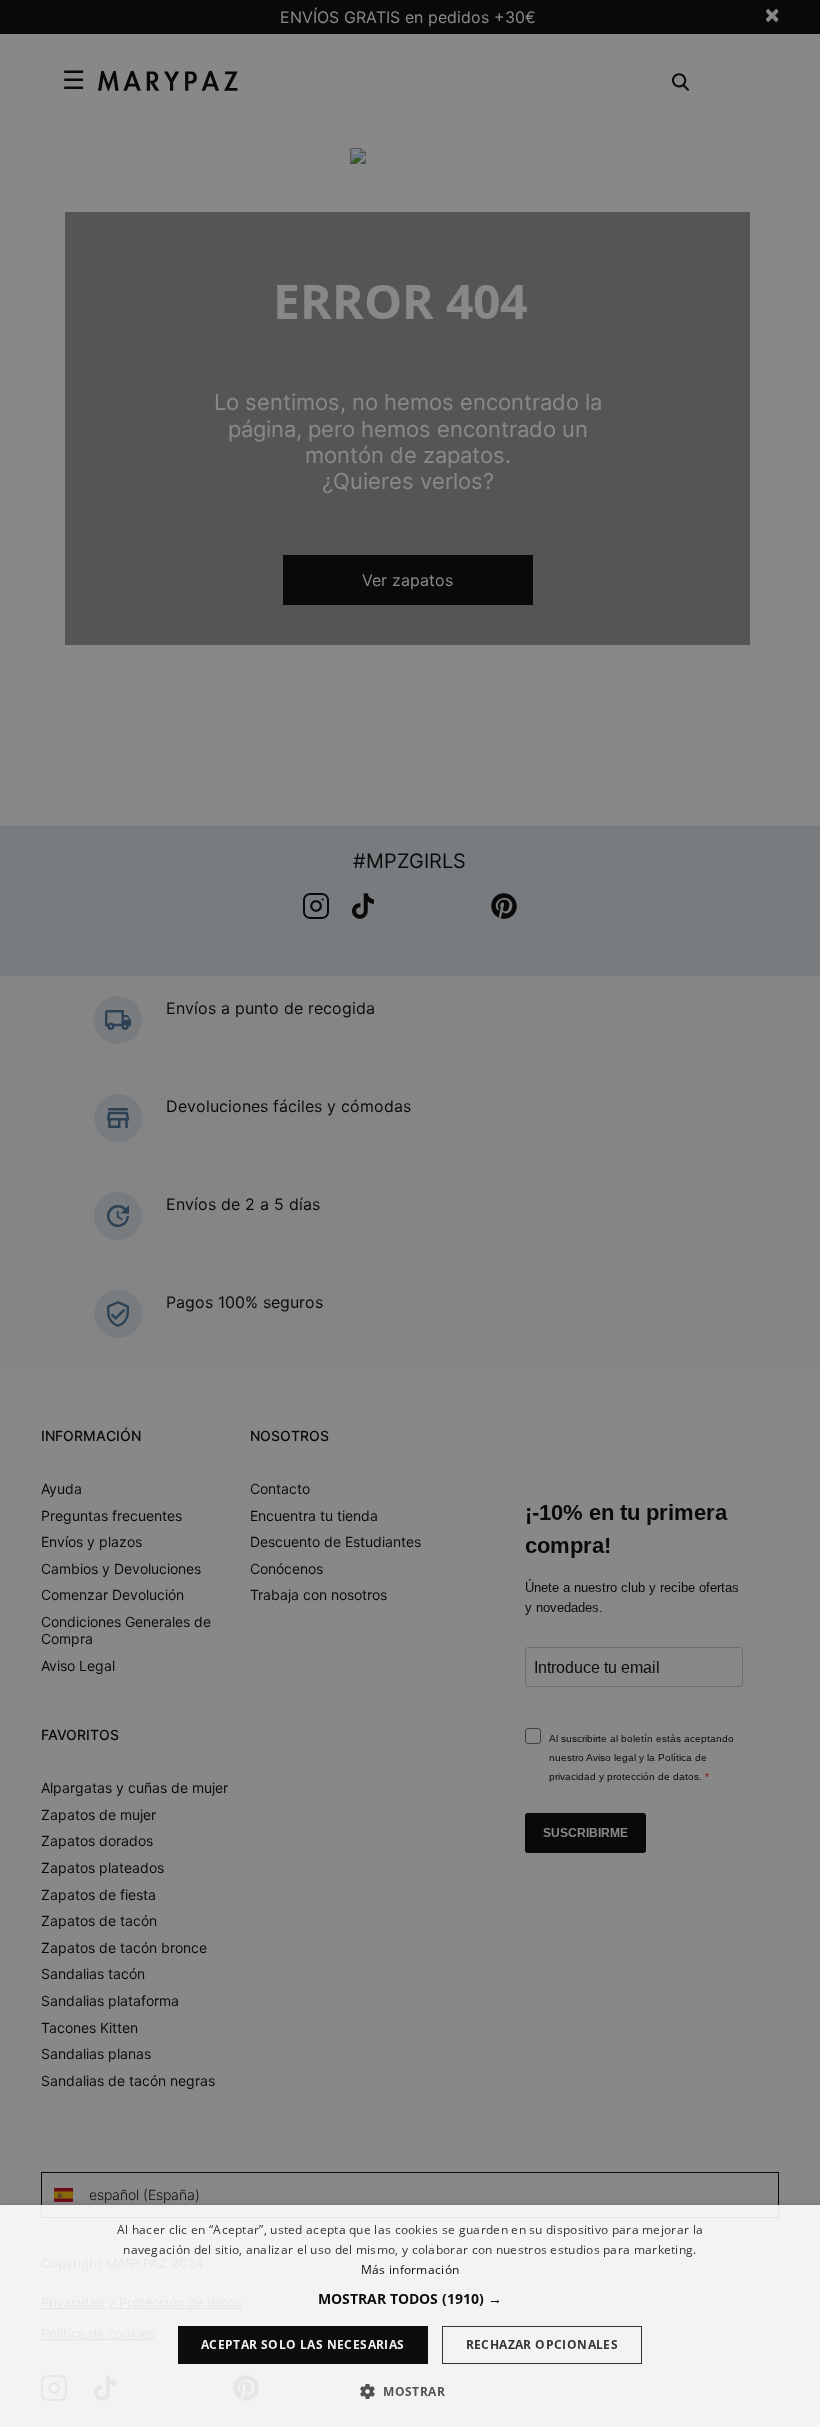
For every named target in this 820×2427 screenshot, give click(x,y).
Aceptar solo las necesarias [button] (303, 2344)
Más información (410, 2269)
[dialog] (410, 2316)
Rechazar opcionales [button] (542, 2344)
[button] (410, 2298)
